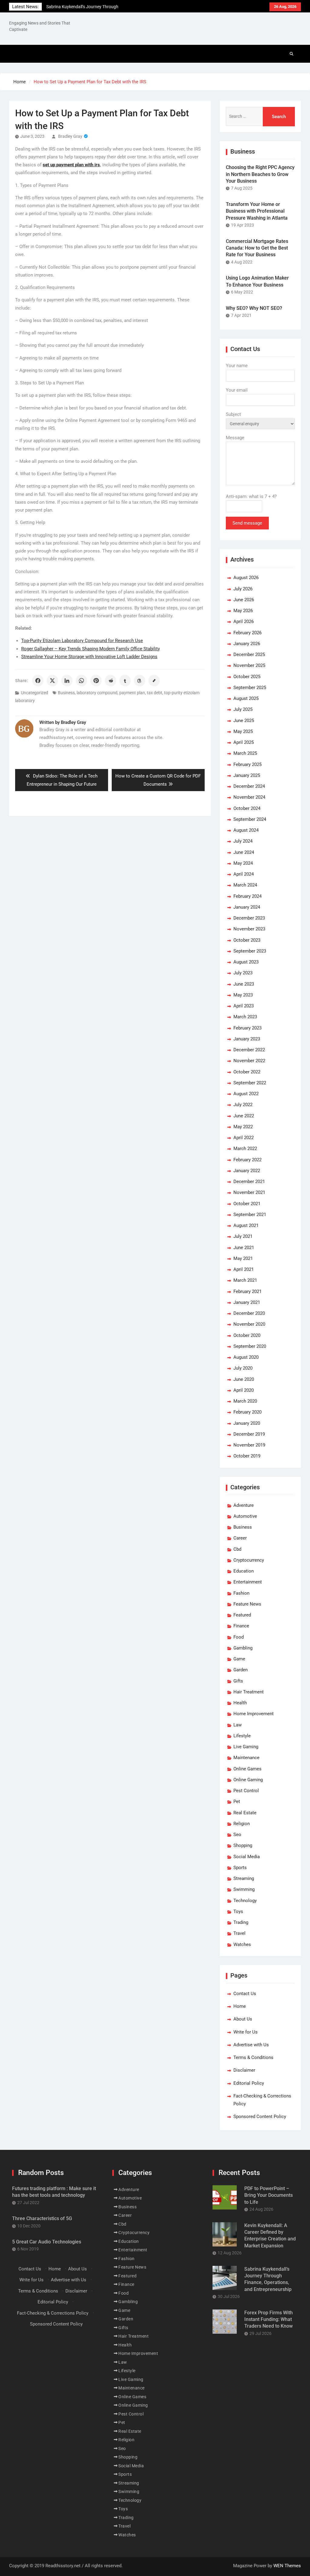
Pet (237, 1802)
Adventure (244, 1505)
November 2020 (249, 1324)
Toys (238, 1911)
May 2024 (243, 863)
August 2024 (246, 830)
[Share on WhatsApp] (81, 681)
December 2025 (249, 655)
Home (240, 2006)
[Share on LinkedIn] (67, 681)
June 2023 (244, 984)
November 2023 (249, 929)
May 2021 (243, 1258)
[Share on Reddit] (110, 681)
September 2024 (250, 819)
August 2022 (246, 1094)
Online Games (247, 1769)
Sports (240, 1868)
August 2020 (246, 1357)
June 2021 (244, 1248)
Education (244, 1571)
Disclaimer (244, 2070)
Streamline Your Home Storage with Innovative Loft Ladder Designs (89, 657)
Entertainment (248, 1582)
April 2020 (244, 1390)
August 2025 (246, 698)
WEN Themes (287, 2566)
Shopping (243, 1845)
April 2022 (244, 1138)
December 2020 (249, 1313)
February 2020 (247, 1412)
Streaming (244, 1878)
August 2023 (246, 962)
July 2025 (243, 709)
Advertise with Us (251, 2045)
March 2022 (245, 1149)
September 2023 (250, 951)
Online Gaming (248, 1780)
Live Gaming (246, 1747)
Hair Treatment (249, 1692)
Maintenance (246, 1758)
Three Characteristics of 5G (42, 2218)
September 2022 (250, 1083)
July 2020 (243, 1368)
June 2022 (244, 1116)
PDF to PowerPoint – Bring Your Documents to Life (269, 2195)
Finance (241, 1626)
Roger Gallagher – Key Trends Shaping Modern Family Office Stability (91, 649)
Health (240, 1703)
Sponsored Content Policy (260, 2117)
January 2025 (247, 775)
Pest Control (246, 1791)
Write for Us (246, 2032)
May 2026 (243, 611)
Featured (242, 1615)
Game (239, 1659)
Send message (247, 523)
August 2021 (246, 1225)
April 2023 (244, 1006)
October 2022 (247, 1072)
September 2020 (250, 1346)
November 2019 (249, 1445)
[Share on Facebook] (38, 681)
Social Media (247, 1857)
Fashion (241, 1593)
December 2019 (249, 1434)
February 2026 (247, 633)
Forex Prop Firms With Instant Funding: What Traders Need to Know (269, 2319)
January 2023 (247, 1039)
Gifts (238, 1681)
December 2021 (249, 1182)
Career (240, 1538)
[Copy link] (154, 681)
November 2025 (249, 665)
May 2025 (243, 731)
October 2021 (247, 1204)
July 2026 (243, 589)
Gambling (243, 1648)
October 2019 (247, 1456)
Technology (245, 1901)
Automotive (245, 1516)
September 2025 (250, 688)
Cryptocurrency (249, 1560)
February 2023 (247, 1028)
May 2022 (243, 1127)
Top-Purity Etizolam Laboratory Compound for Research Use (82, 641)
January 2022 (247, 1171)
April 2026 (244, 622)
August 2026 (246, 578)
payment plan (132, 693)
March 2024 (245, 885)
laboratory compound (97, 693)
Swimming (244, 1889)
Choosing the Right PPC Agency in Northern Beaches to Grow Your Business (260, 174)
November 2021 (249, 1192)
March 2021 (245, 1280)
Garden (241, 1670)
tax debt (155, 693)
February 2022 (247, 1160)
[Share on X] (52, 681)
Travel (239, 1933)
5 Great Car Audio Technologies (47, 2242)
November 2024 (249, 797)
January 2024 (247, 907)
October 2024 (247, 808)
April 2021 (244, 1269)
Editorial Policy (249, 2083)
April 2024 (244, 874)
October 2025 (247, 677)
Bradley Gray (70, 136)
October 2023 (247, 940)
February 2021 (247, 1291)
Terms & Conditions (253, 2057)
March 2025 (245, 753)
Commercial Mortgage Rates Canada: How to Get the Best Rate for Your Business (257, 248)
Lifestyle (242, 1736)
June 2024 (244, 852)
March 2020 (245, 1401)
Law (237, 1725)
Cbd (237, 1549)
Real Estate (245, 1813)
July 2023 (243, 973)
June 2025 (244, 721)
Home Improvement (254, 1714)
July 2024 (243, 841)
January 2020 (247, 1423)
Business (66, 693)
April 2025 (244, 742)
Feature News (247, 1604)
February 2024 (247, 896)
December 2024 (249, 786)
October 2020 (247, 1335)
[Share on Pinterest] (96, 681)
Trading (241, 1922)
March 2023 (245, 1017)
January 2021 (247, 1302)
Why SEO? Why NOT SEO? (254, 308)
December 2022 (249, 1050)
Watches (242, 1944)
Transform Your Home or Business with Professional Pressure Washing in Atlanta (257, 211)
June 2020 (244, 1379)
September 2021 (250, 1215)
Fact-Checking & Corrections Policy (53, 2313)
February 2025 (247, 764)
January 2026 (247, 644)
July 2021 (243, 1236)
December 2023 (249, 918)
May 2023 (243, 995)
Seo (237, 1835)
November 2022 (249, 1061)
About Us (243, 2019)
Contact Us (245, 1994)
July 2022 (243, 1105)
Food (239, 1637)
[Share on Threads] (140, 681)
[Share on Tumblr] (125, 681)
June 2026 (244, 600)
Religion (242, 1824)
